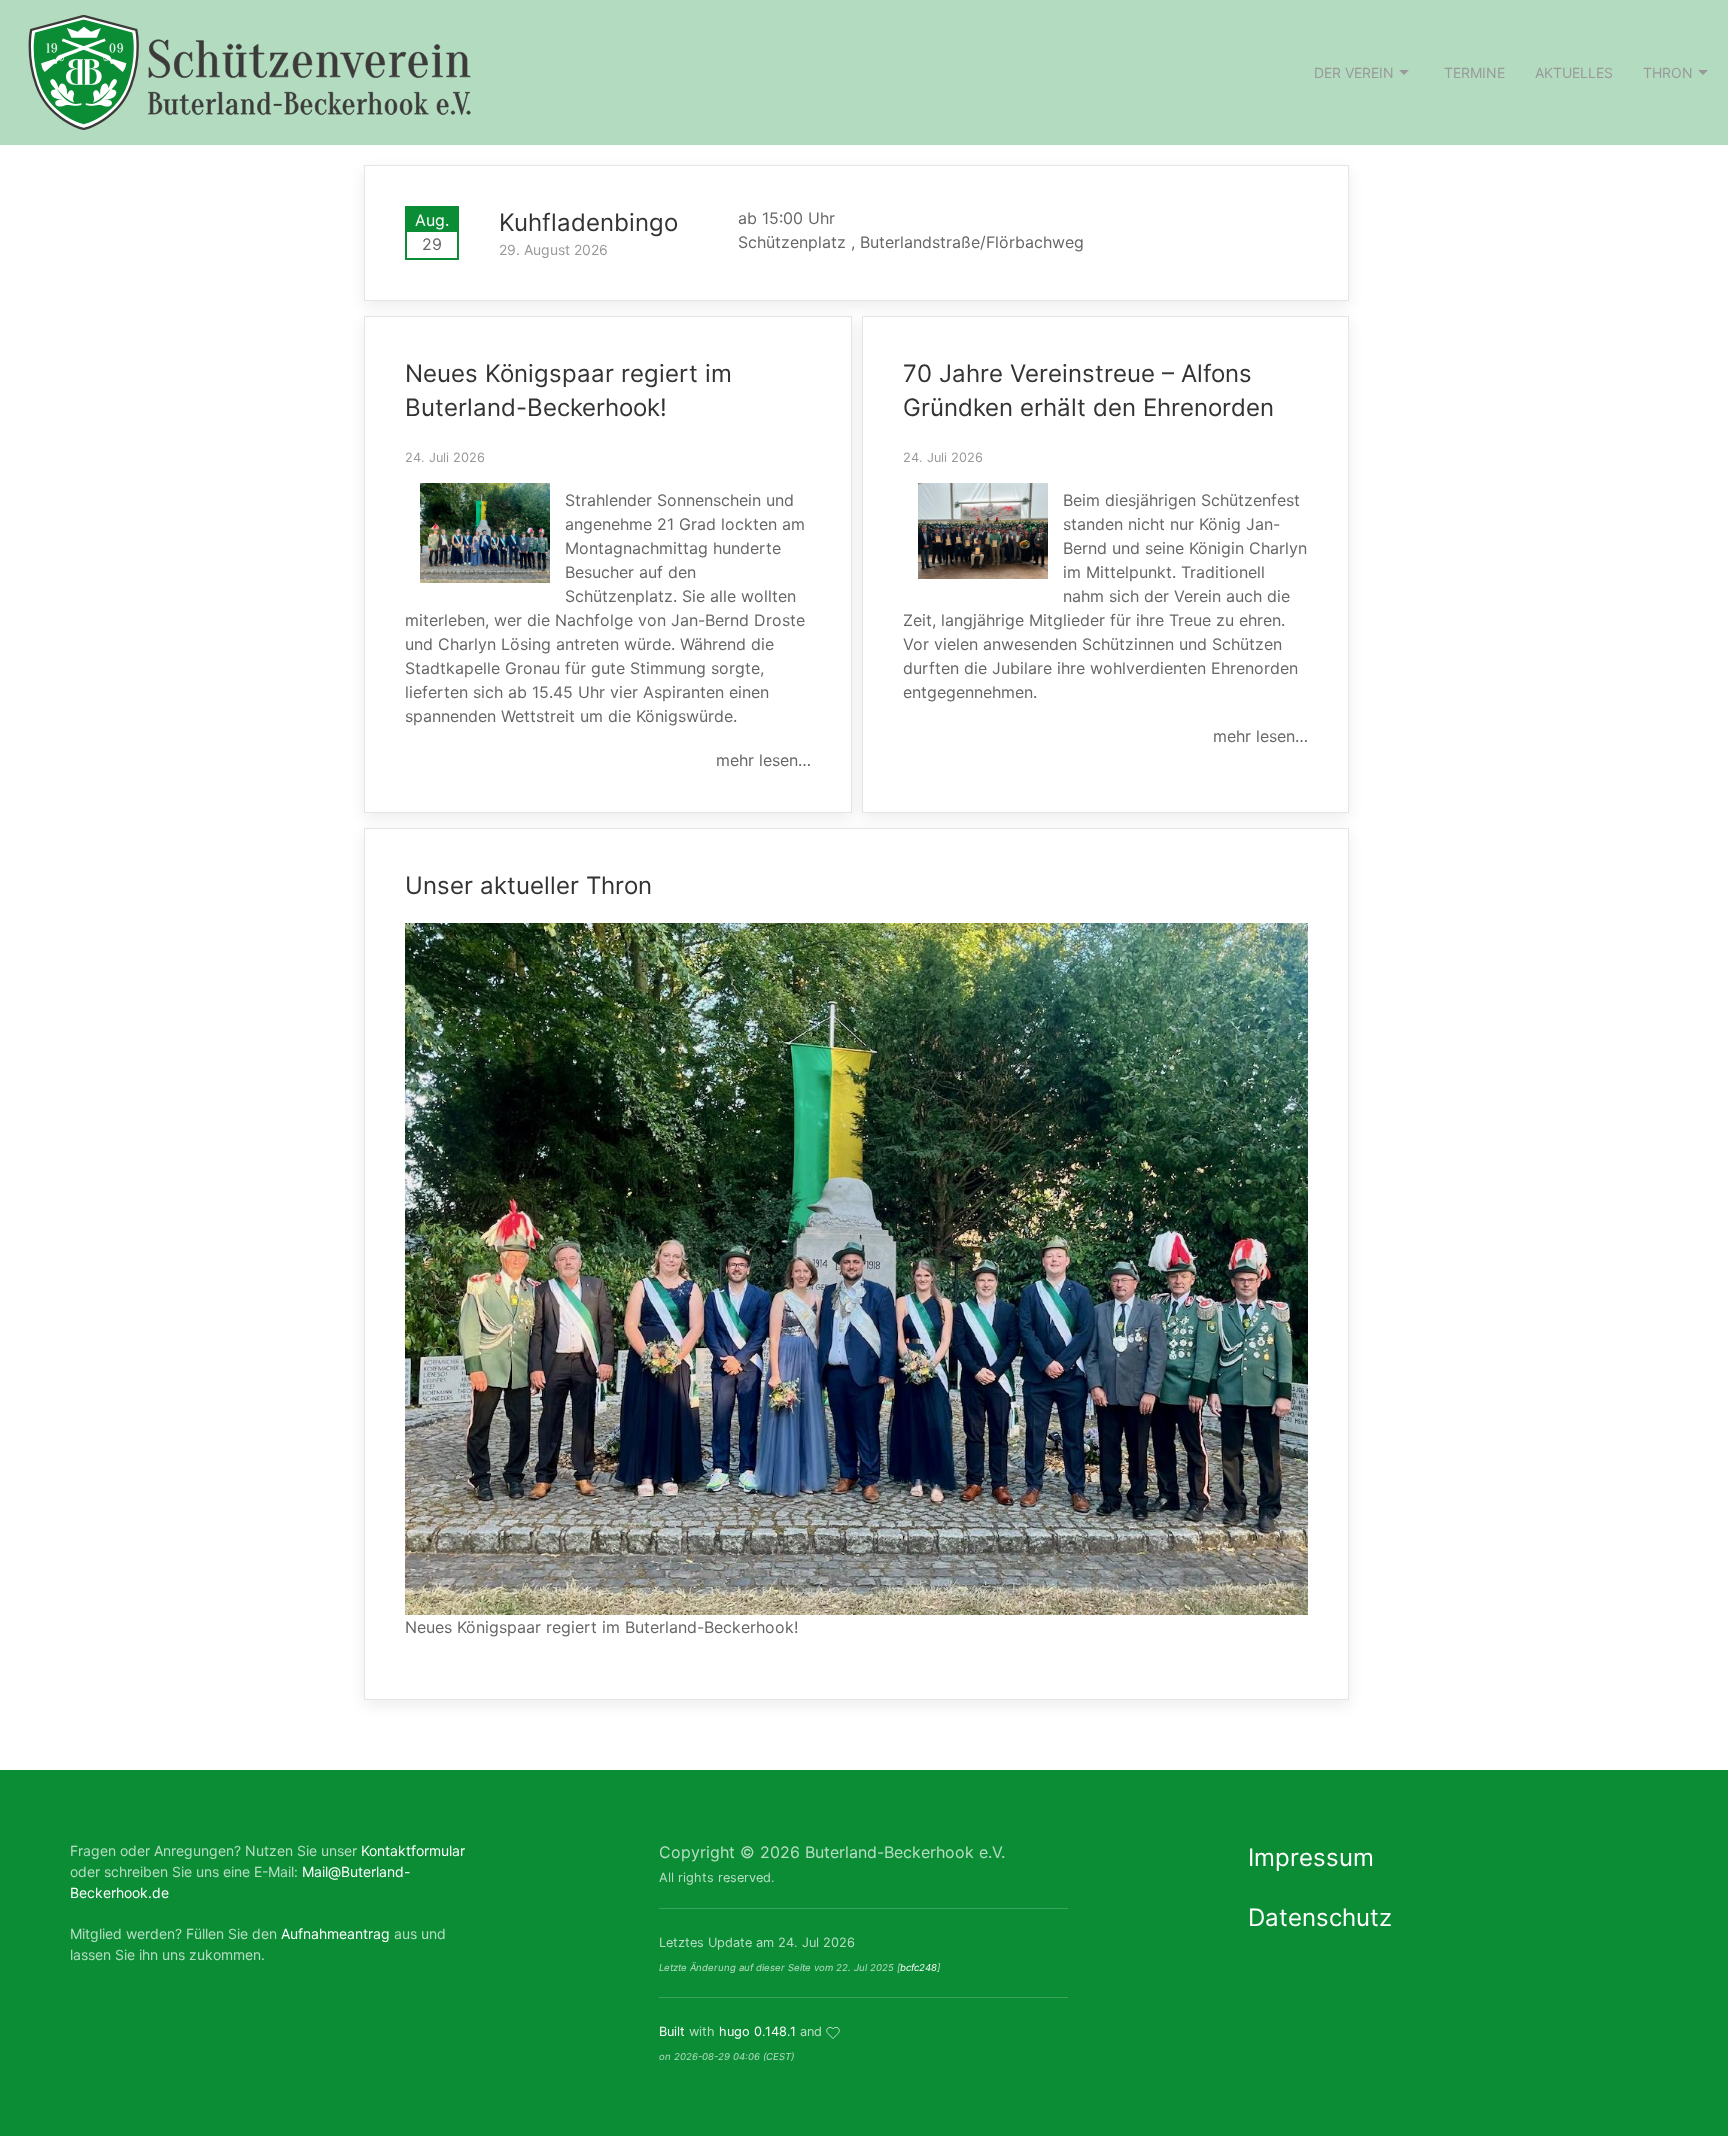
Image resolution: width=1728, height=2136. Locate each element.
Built (672, 2031)
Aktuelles (1574, 72)
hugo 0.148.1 (757, 2031)
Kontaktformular (413, 1850)
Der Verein (1354, 72)
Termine (1474, 72)
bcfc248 (918, 1967)
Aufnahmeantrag (335, 1933)
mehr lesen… (763, 760)
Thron (1668, 72)
